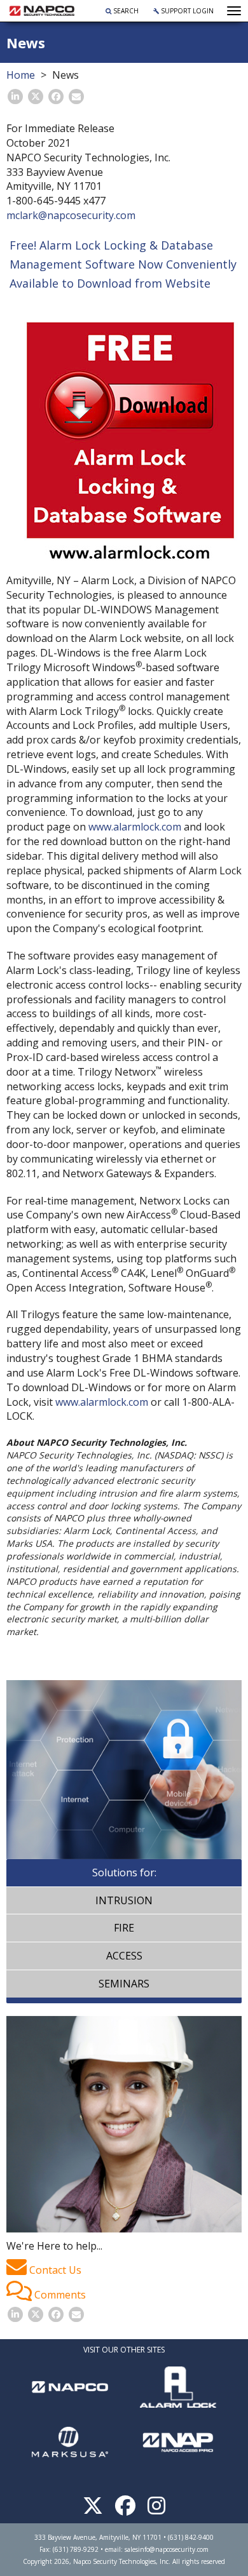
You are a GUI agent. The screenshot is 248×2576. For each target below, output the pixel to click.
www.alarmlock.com (135, 827)
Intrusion (124, 1900)
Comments (59, 2295)
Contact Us (54, 2270)
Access (124, 1956)
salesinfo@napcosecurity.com (167, 2549)
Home (21, 75)
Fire (124, 1928)
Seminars (124, 1984)
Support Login (186, 11)
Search (125, 11)
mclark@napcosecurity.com (71, 215)
